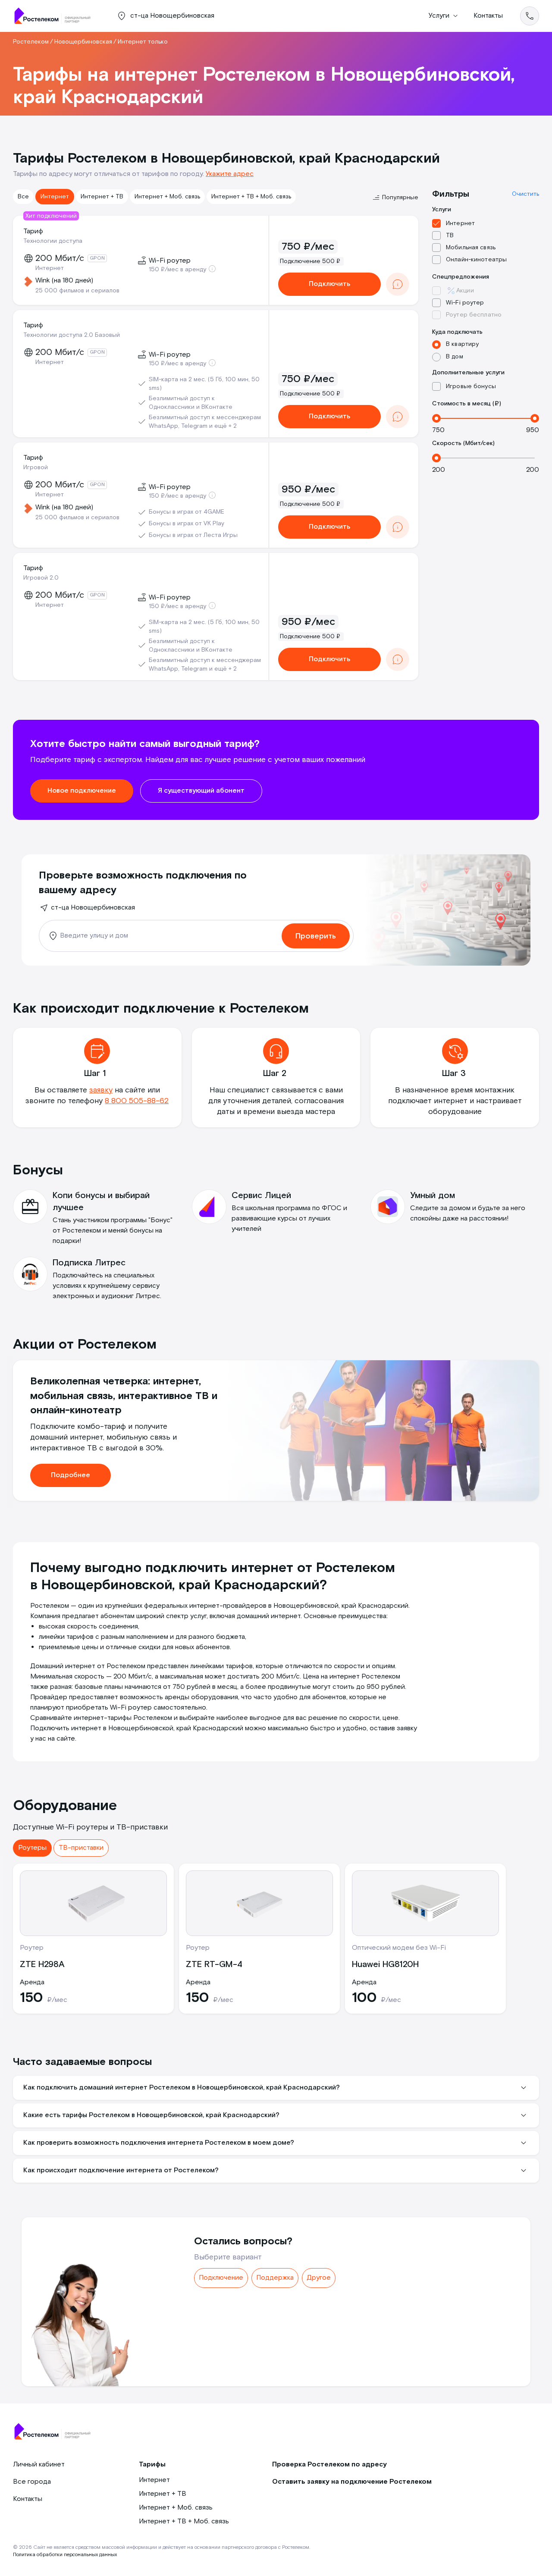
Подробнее (71, 1475)
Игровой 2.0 (41, 578)
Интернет (55, 197)
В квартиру (462, 344)
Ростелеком (31, 42)
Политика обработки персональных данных (65, 2555)
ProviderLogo (56, 16)
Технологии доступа (53, 241)
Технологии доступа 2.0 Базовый (72, 335)
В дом (455, 357)
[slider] (436, 418)
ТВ (450, 235)
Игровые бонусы (471, 386)
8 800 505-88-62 (137, 1101)
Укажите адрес (230, 174)
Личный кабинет (39, 2465)
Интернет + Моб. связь (167, 197)
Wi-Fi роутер (465, 303)
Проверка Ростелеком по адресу (329, 2465)
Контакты (488, 16)
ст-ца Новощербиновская (93, 908)
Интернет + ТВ (102, 197)
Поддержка (275, 2278)
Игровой (36, 468)
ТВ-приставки (81, 1848)
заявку (101, 1090)
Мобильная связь (471, 248)
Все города (32, 2482)
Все (23, 197)
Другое (319, 2278)
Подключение (221, 2278)
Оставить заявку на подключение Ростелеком (352, 2482)
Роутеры (32, 1848)
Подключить (329, 284)
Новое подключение (82, 791)
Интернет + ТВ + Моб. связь (251, 197)
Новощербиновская (83, 42)
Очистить (525, 194)
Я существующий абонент (201, 791)
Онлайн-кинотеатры (476, 260)
